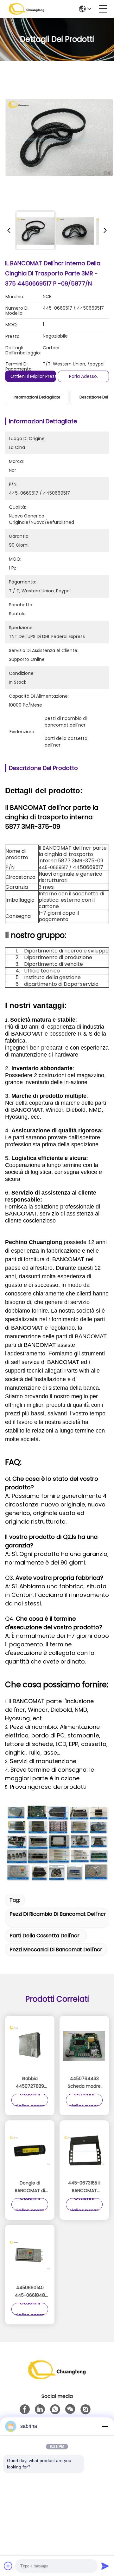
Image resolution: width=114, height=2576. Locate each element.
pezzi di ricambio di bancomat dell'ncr (58, 1914)
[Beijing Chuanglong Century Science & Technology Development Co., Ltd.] (27, 9)
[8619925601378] (55, 2409)
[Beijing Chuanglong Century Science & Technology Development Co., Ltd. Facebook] (25, 2409)
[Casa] (57, 2378)
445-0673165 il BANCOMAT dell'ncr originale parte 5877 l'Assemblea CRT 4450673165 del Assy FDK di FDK (84, 2187)
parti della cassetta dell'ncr (44, 1936)
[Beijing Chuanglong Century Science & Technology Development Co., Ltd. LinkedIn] (40, 2409)
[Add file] (8, 2566)
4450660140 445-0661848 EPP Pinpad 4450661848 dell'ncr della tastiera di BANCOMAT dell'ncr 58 (30, 2292)
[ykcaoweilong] (85, 2409)
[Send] (105, 2566)
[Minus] (105, 2426)
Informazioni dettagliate (37, 397)
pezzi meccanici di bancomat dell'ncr (56, 1950)
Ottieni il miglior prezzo (35, 376)
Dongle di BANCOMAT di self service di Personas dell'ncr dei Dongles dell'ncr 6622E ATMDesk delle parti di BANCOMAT (30, 2187)
